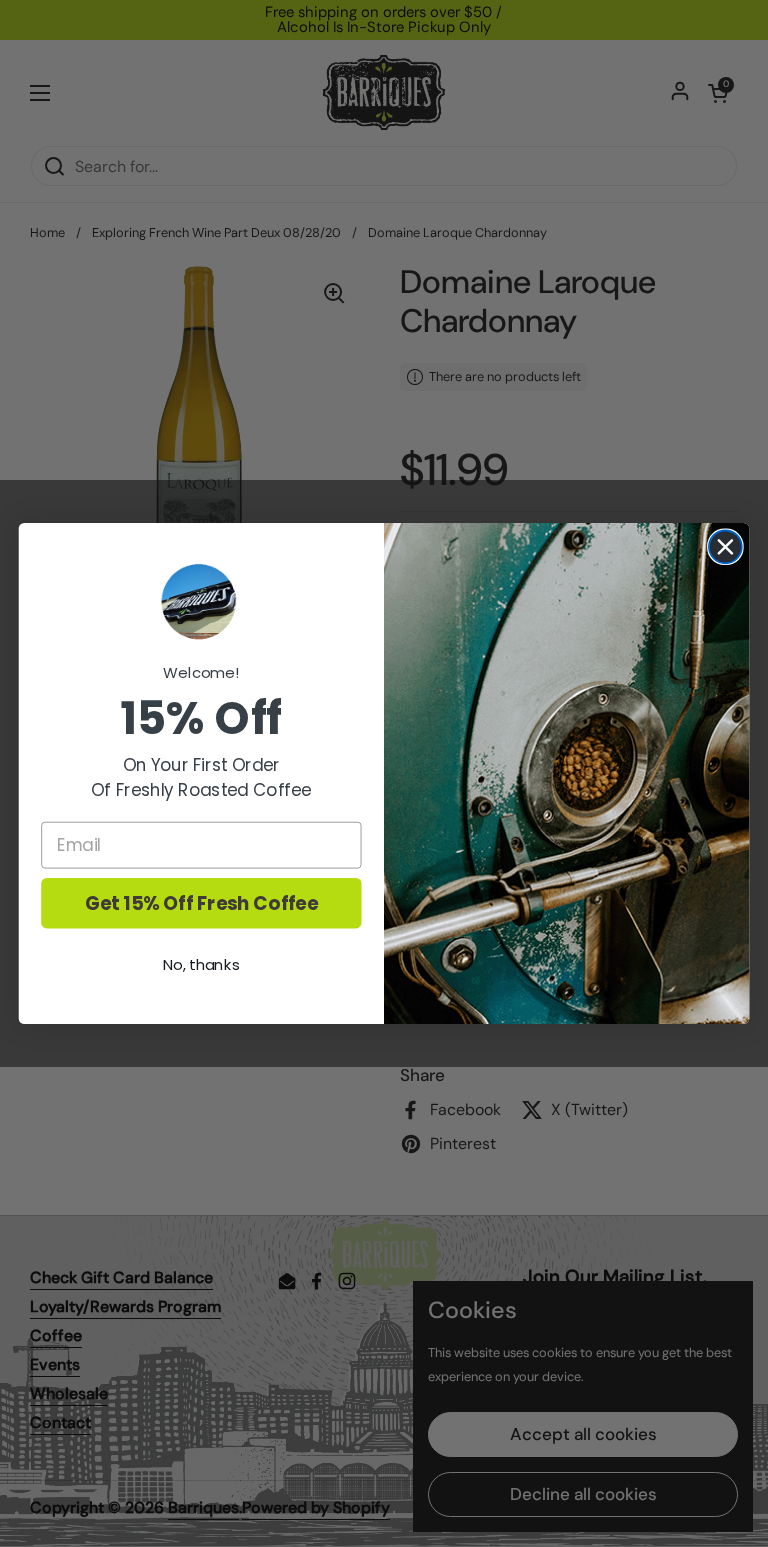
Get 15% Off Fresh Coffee (201, 903)
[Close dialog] (725, 546)
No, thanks (201, 964)
